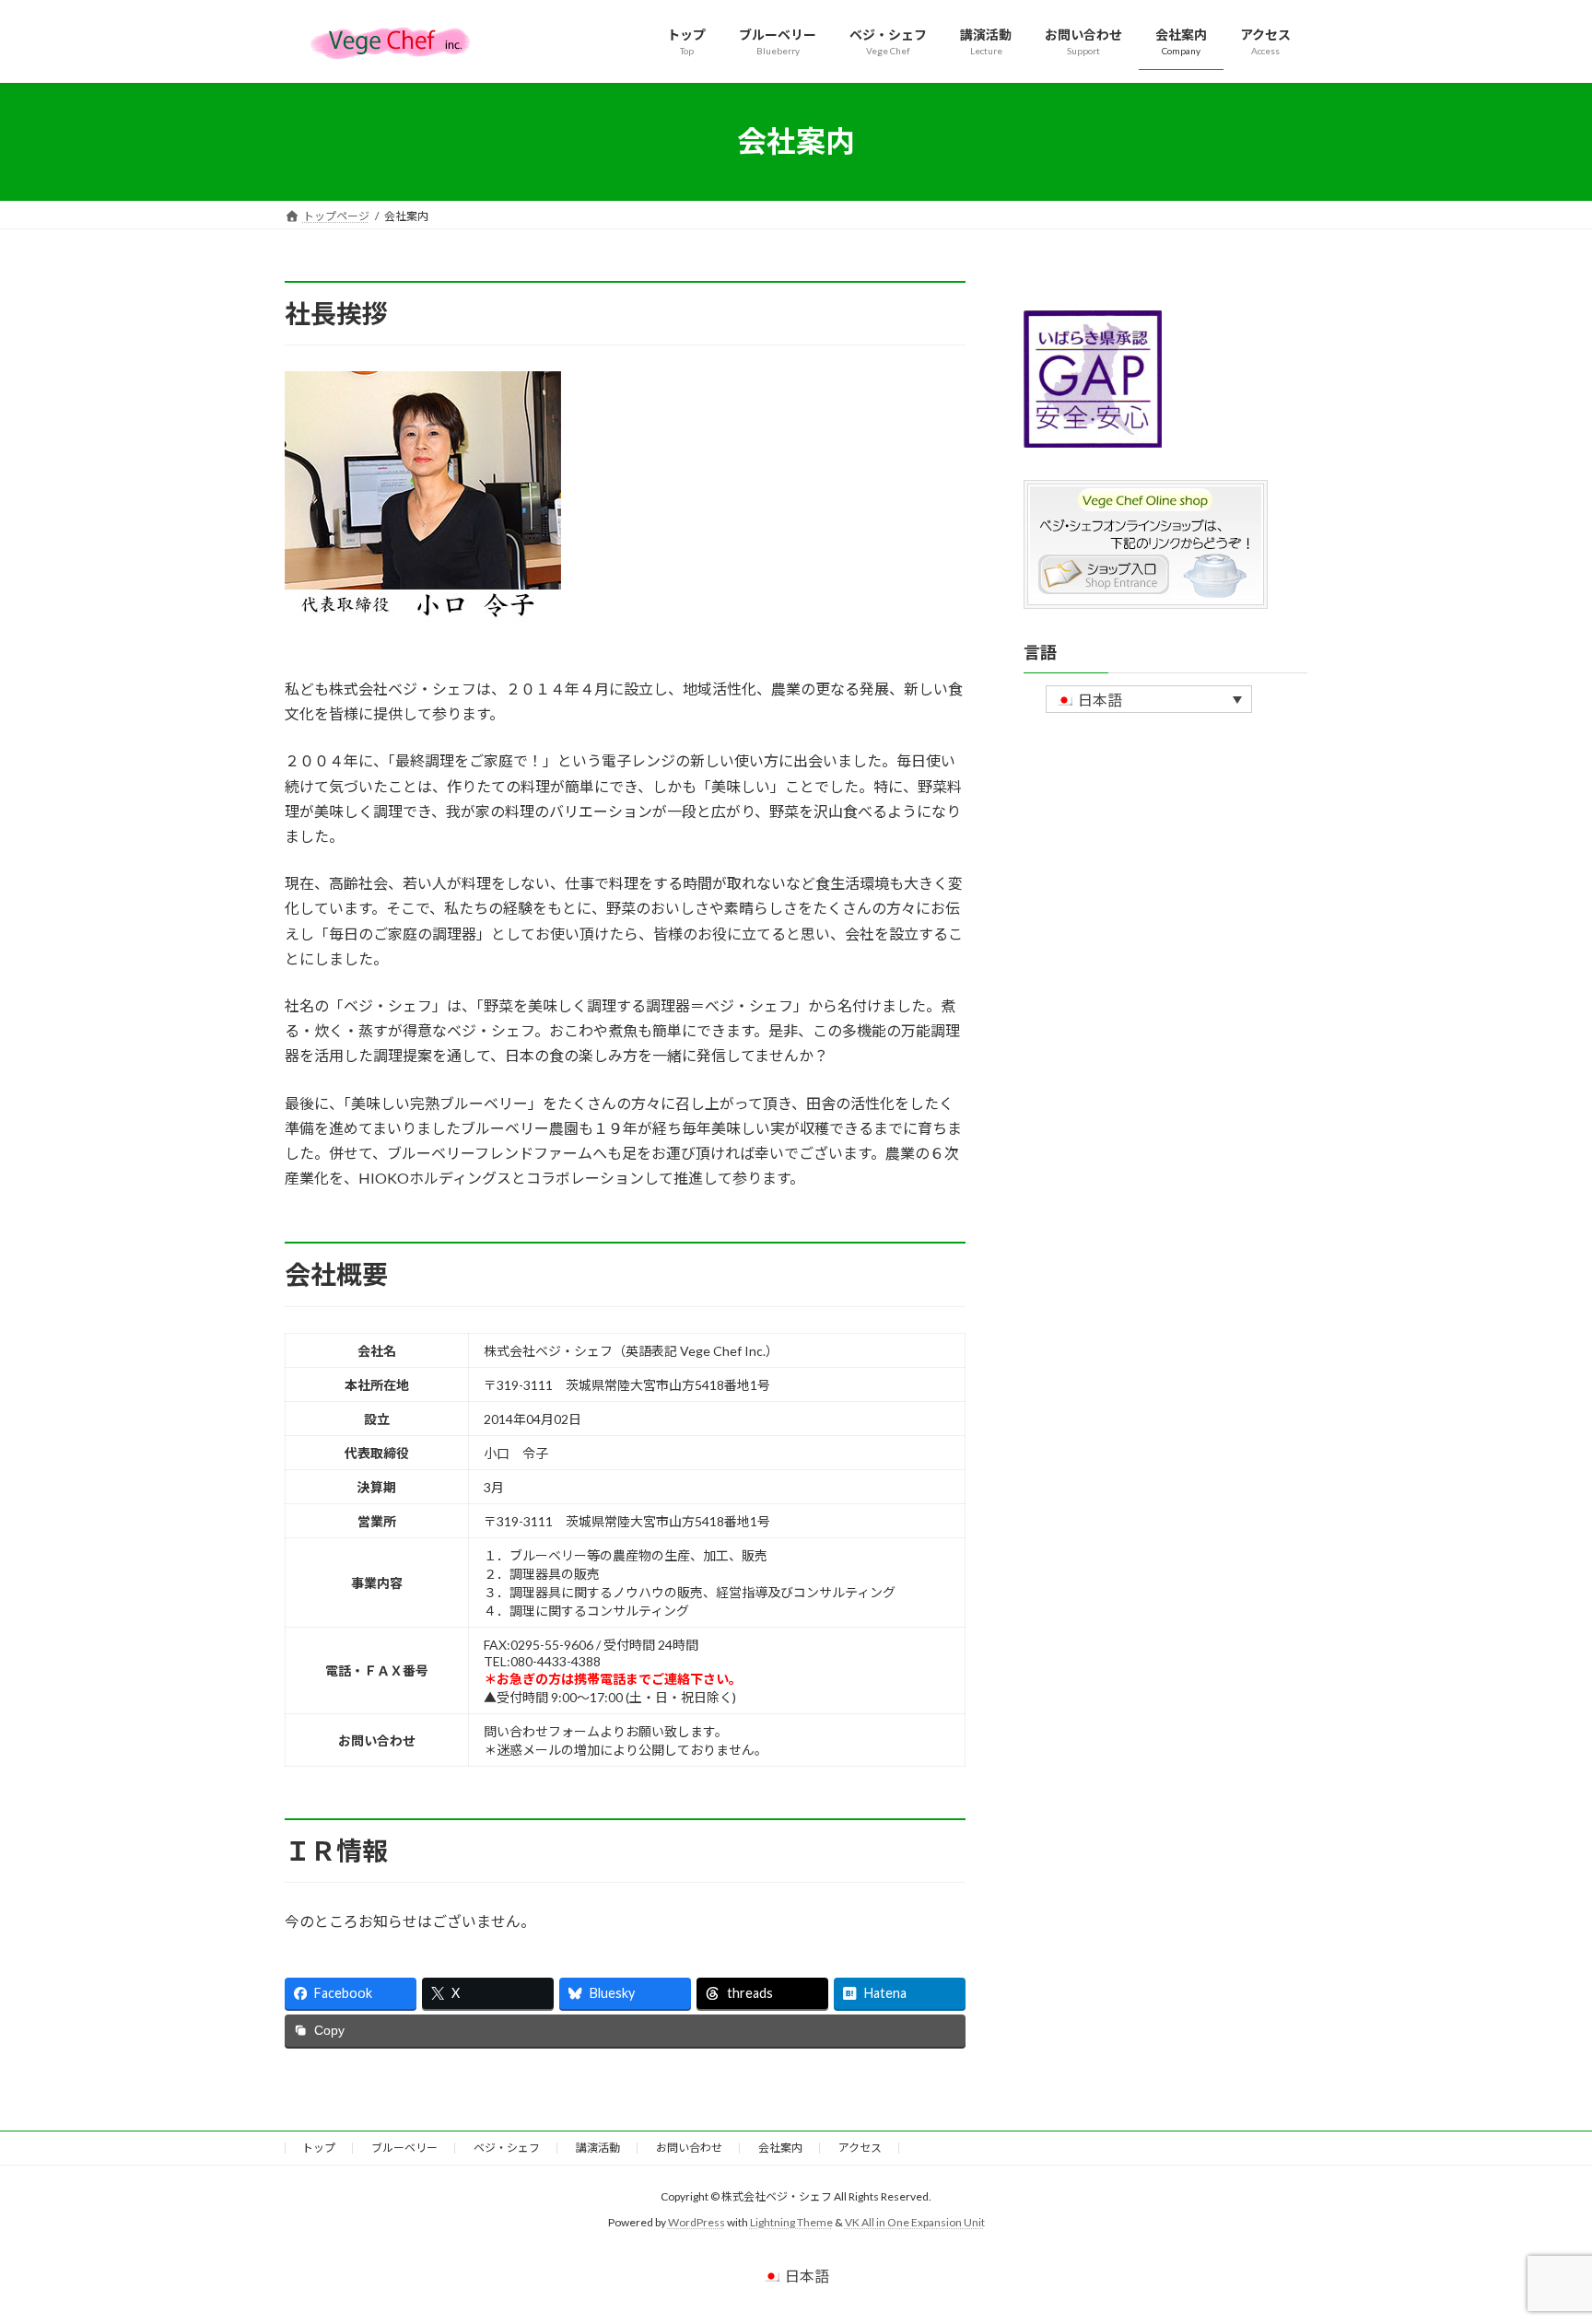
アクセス (860, 2148)
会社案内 (780, 2148)
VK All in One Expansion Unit (915, 2222)
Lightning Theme (791, 2222)
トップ (319, 2148)
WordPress (696, 2222)
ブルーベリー (404, 2148)
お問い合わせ (689, 2148)
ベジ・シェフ (507, 2148)
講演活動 (598, 2148)
